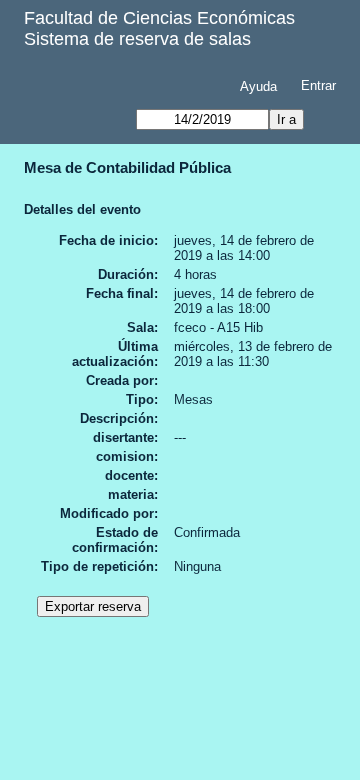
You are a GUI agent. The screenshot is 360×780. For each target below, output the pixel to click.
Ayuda (258, 86)
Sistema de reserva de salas (137, 39)
